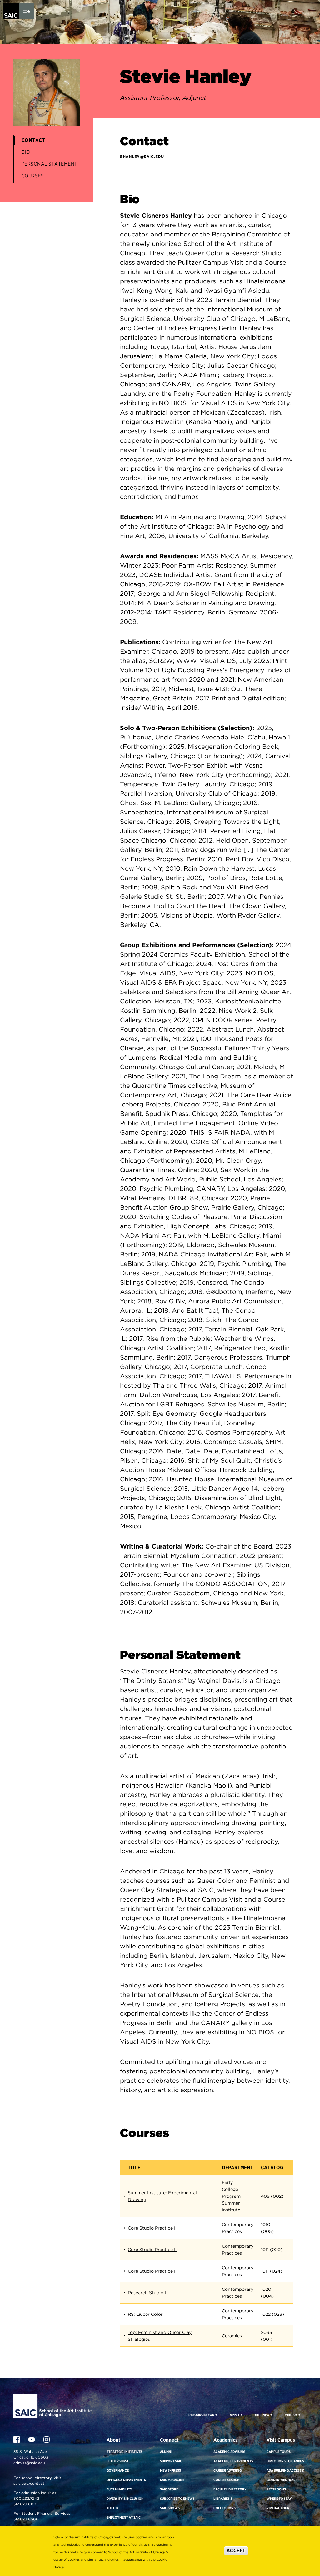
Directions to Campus (285, 2461)
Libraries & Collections (225, 2503)
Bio (26, 152)
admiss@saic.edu (29, 2463)
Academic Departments (233, 2461)
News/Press (170, 2470)
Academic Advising (229, 2452)
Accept (236, 2551)
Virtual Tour (278, 2508)
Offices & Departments (126, 2480)
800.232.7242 (26, 2498)
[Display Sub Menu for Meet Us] (299, 2415)
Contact (33, 140)
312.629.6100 (25, 2504)
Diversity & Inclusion (125, 2499)
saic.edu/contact (29, 2483)
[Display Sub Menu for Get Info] (271, 2415)
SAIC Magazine (172, 2480)
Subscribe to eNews (177, 2499)
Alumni (166, 2452)
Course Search (226, 2480)
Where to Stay (279, 2499)
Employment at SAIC (124, 2517)
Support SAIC (171, 2461)
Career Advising (227, 2470)
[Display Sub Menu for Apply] (241, 2415)
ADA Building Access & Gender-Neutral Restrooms (285, 2480)
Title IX (113, 2508)
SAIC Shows (170, 2508)
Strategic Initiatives (125, 2452)
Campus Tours (279, 2452)
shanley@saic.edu (142, 157)
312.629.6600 (26, 2519)
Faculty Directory (230, 2489)
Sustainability (119, 2489)
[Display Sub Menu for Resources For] (216, 2415)
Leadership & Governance (118, 2466)
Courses (33, 176)
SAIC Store (169, 2489)
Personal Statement (50, 164)
